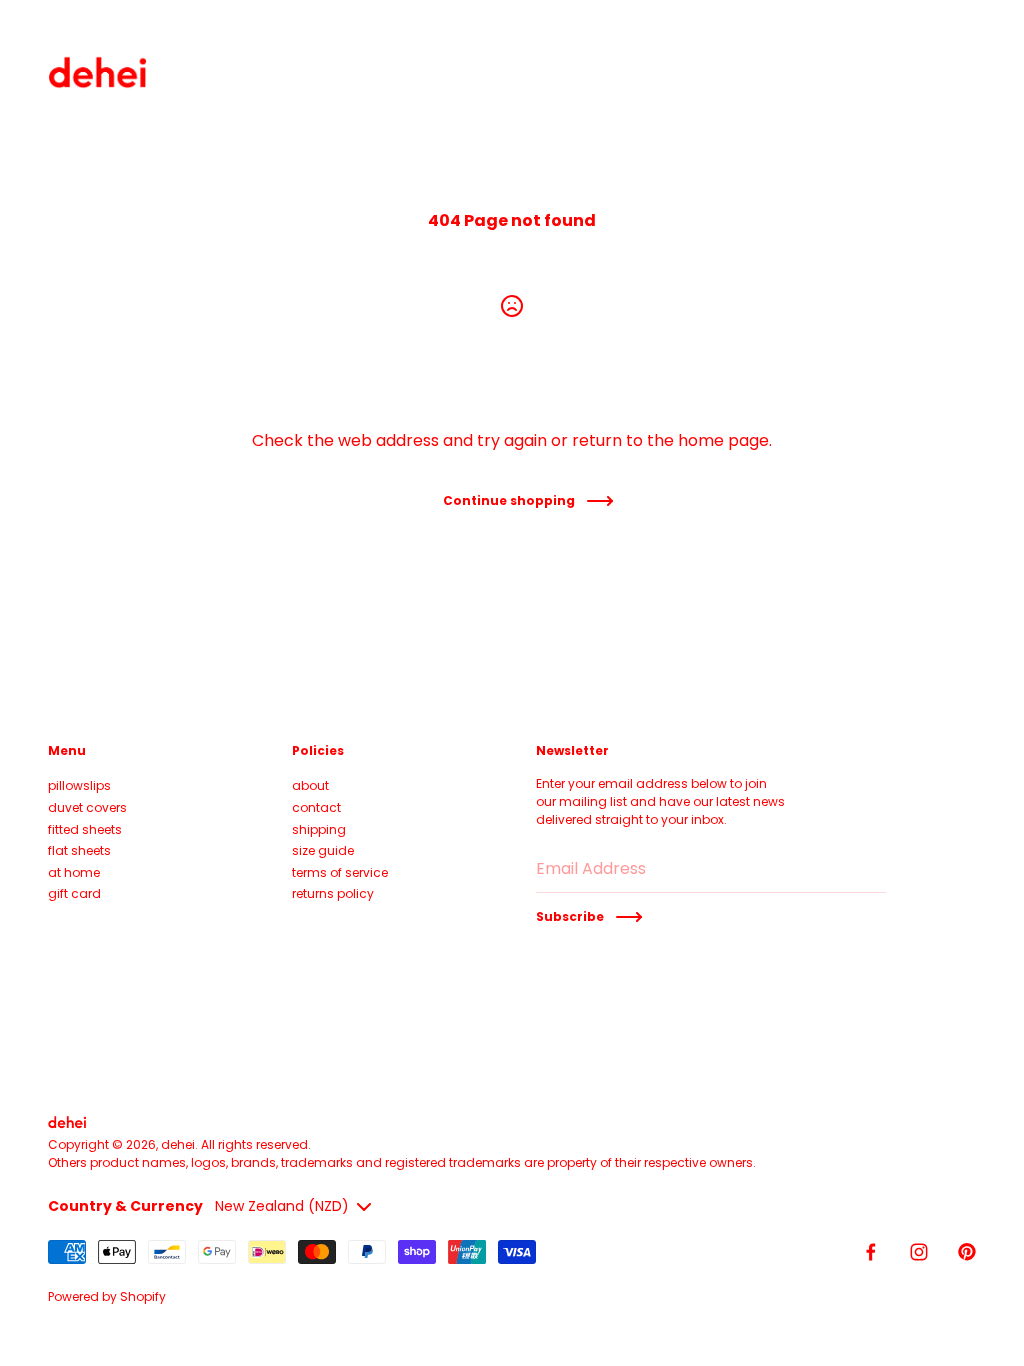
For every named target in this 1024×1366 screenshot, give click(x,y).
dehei (178, 1144)
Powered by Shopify (107, 1296)
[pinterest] (967, 1252)
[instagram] (919, 1252)
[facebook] (871, 1252)
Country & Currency (125, 1206)
